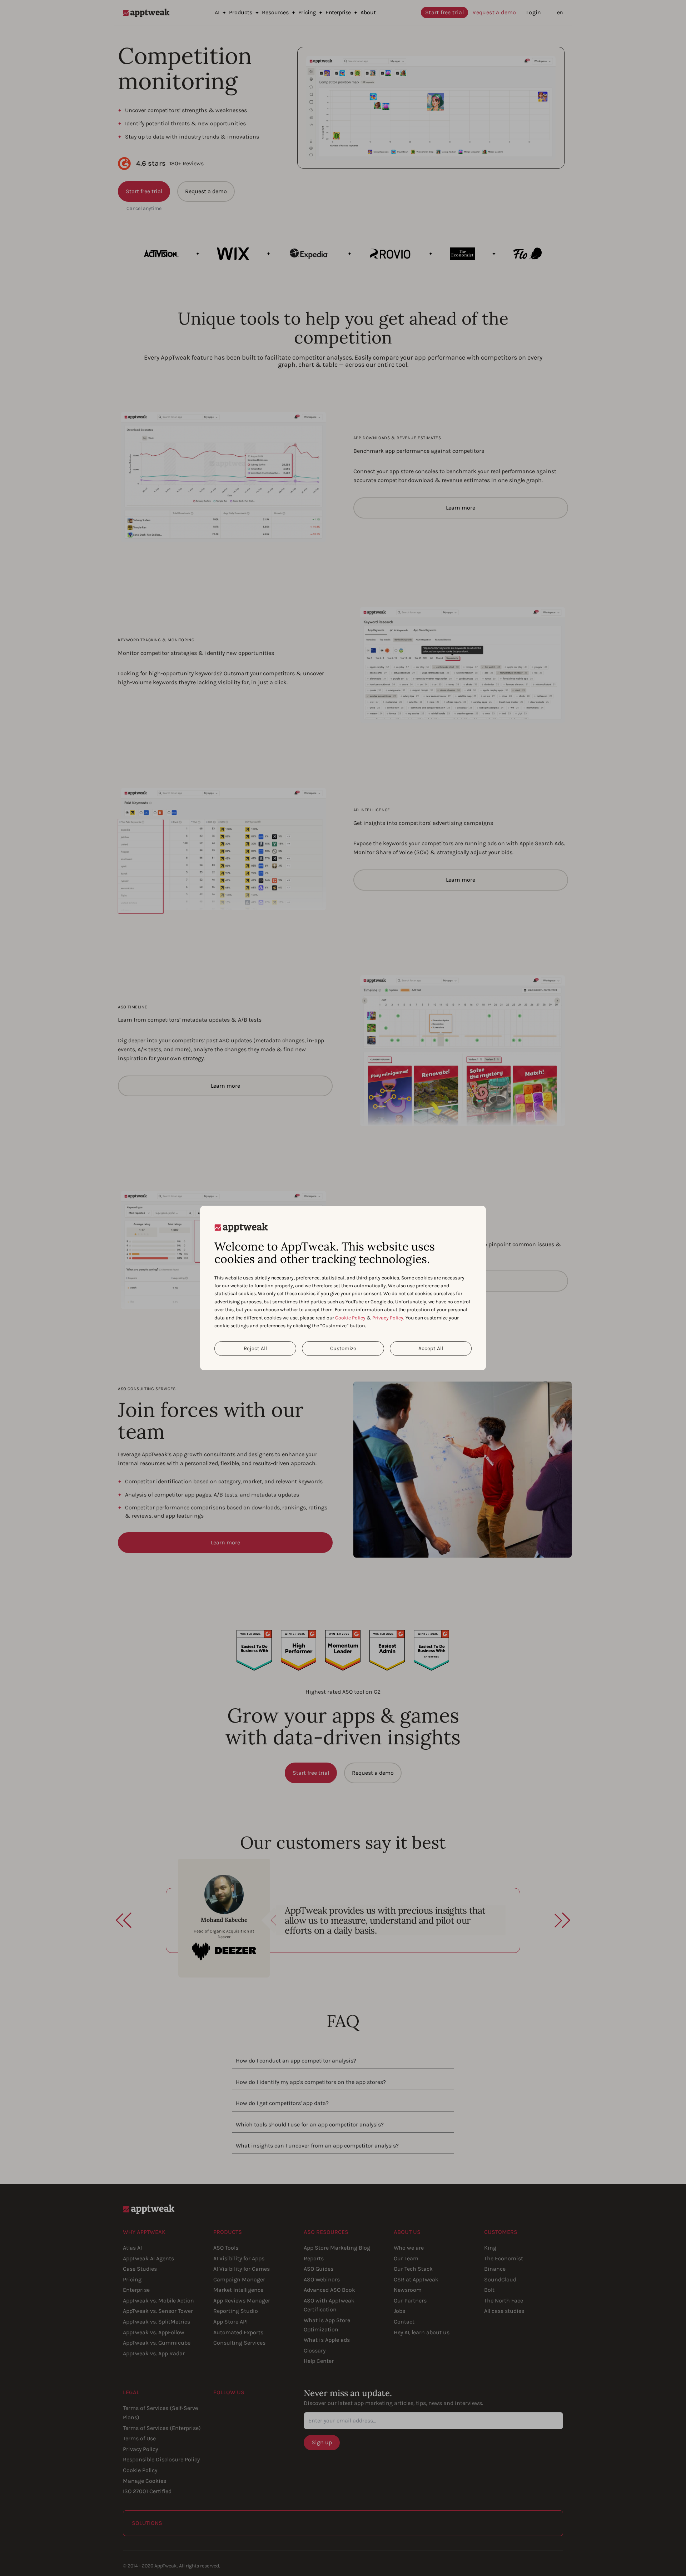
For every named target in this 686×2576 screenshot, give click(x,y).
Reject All (255, 1348)
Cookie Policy (350, 1318)
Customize (343, 1348)
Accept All (431, 1348)
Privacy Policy (388, 1318)
